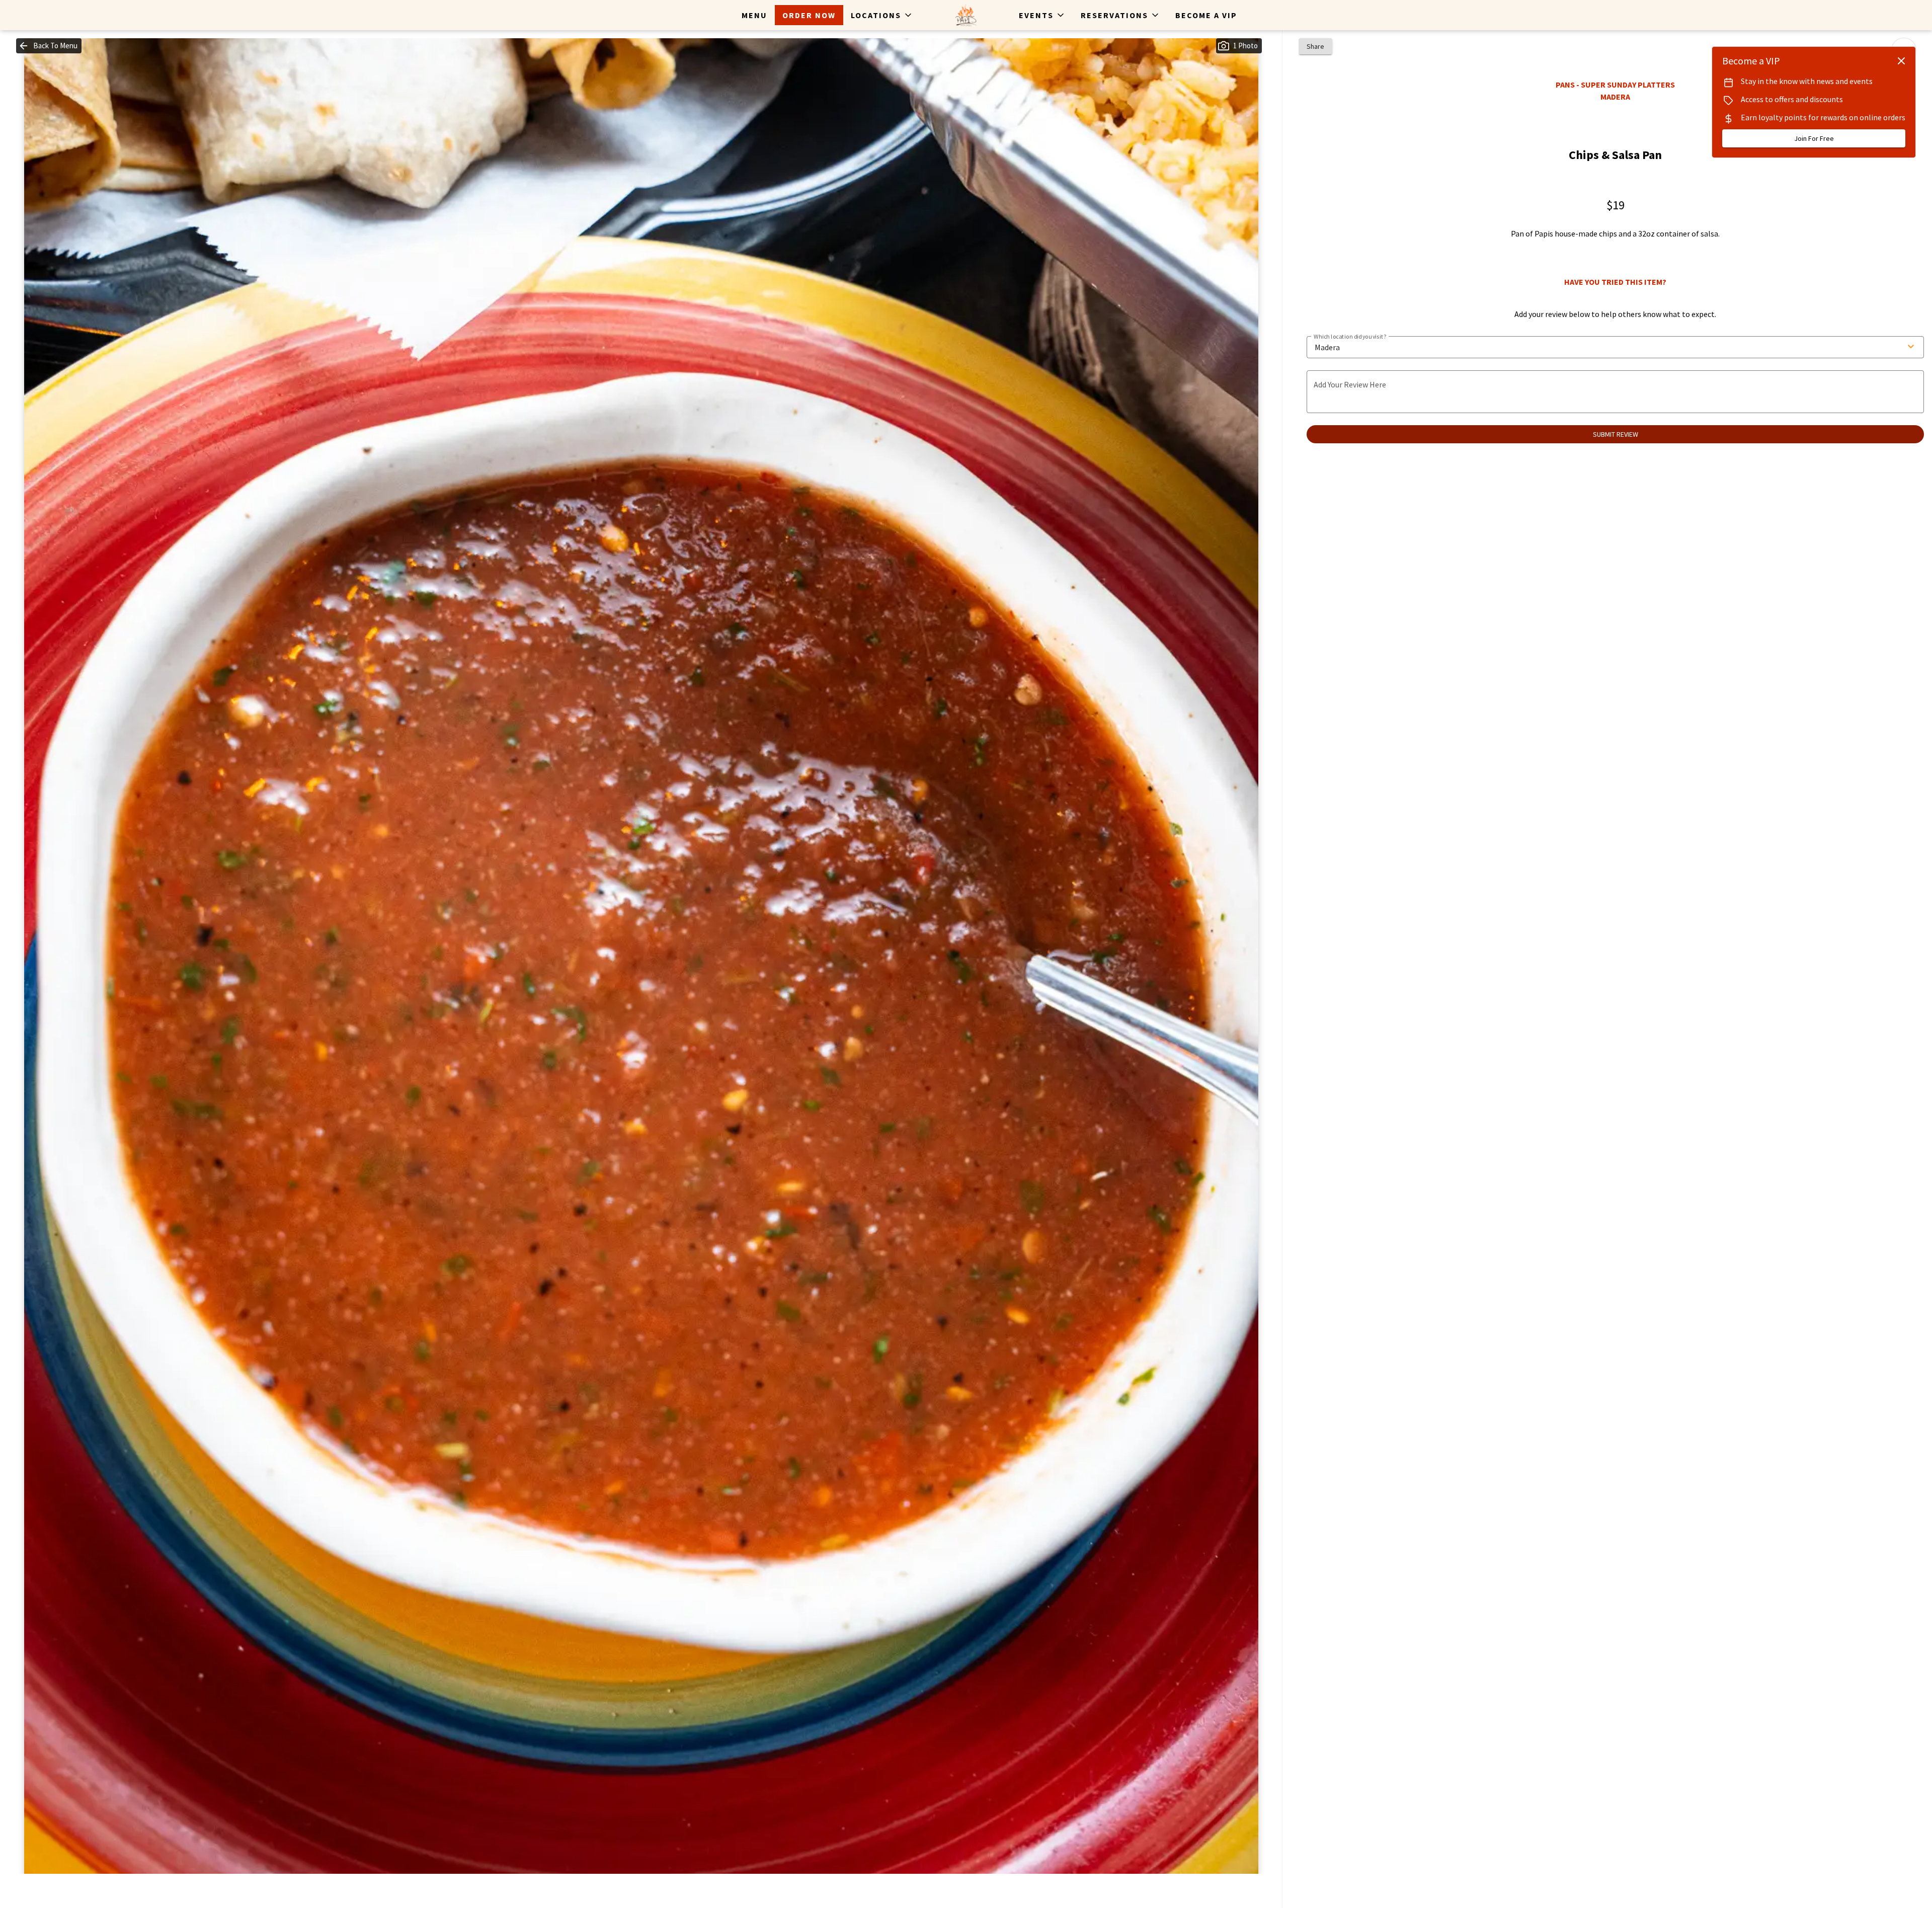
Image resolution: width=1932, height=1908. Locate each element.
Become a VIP (1206, 15)
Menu (754, 15)
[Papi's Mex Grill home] (966, 15)
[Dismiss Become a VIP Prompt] (1901, 61)
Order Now (809, 15)
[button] (882, 15)
